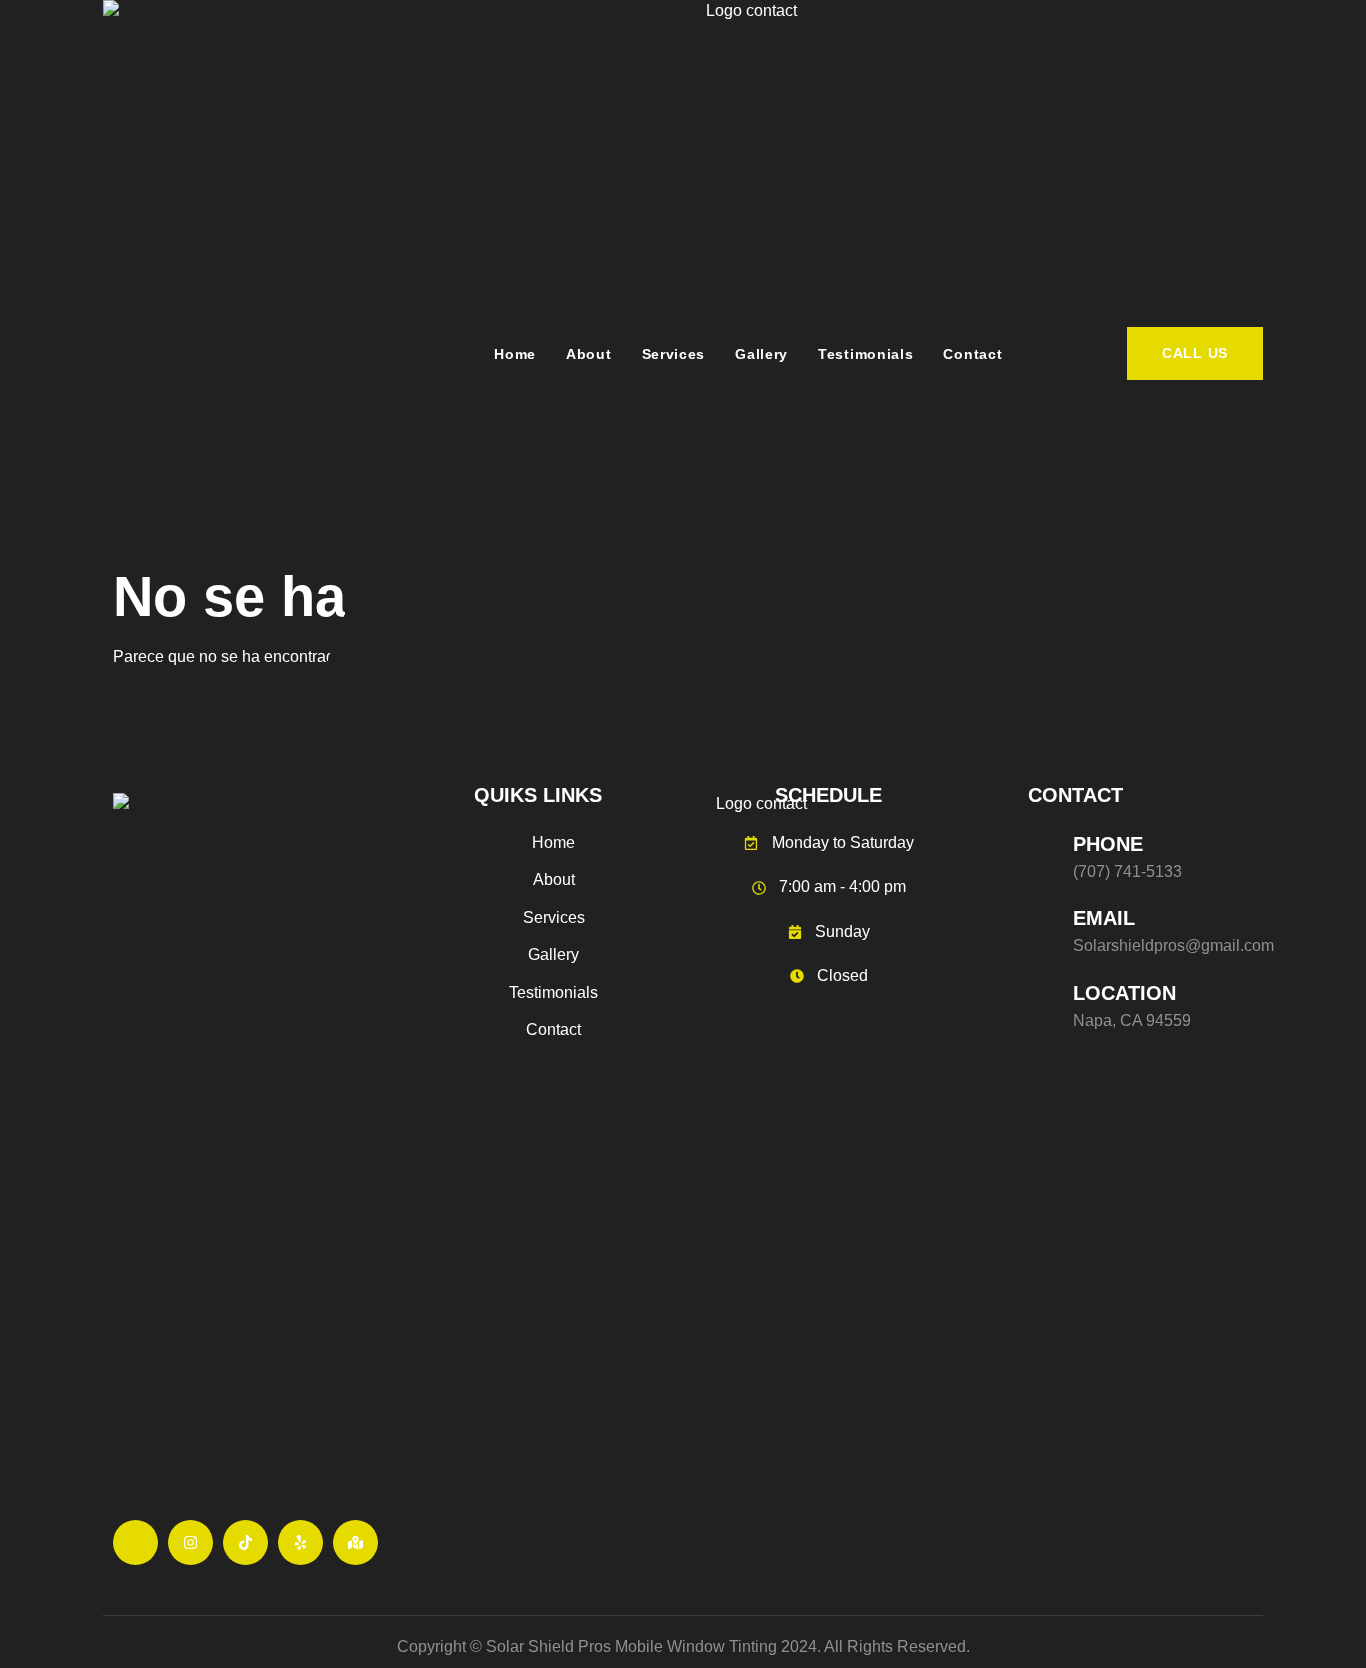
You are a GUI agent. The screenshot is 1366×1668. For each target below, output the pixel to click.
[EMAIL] (1043, 928)
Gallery (761, 354)
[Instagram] (190, 1542)
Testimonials (865, 354)
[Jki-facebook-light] (135, 1542)
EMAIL (1104, 918)
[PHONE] (1043, 854)
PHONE (1108, 844)
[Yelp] (300, 1542)
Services (674, 354)
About (589, 354)
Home (515, 354)
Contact (972, 354)
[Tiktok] (245, 1542)
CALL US (1195, 353)
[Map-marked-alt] (355, 1542)
